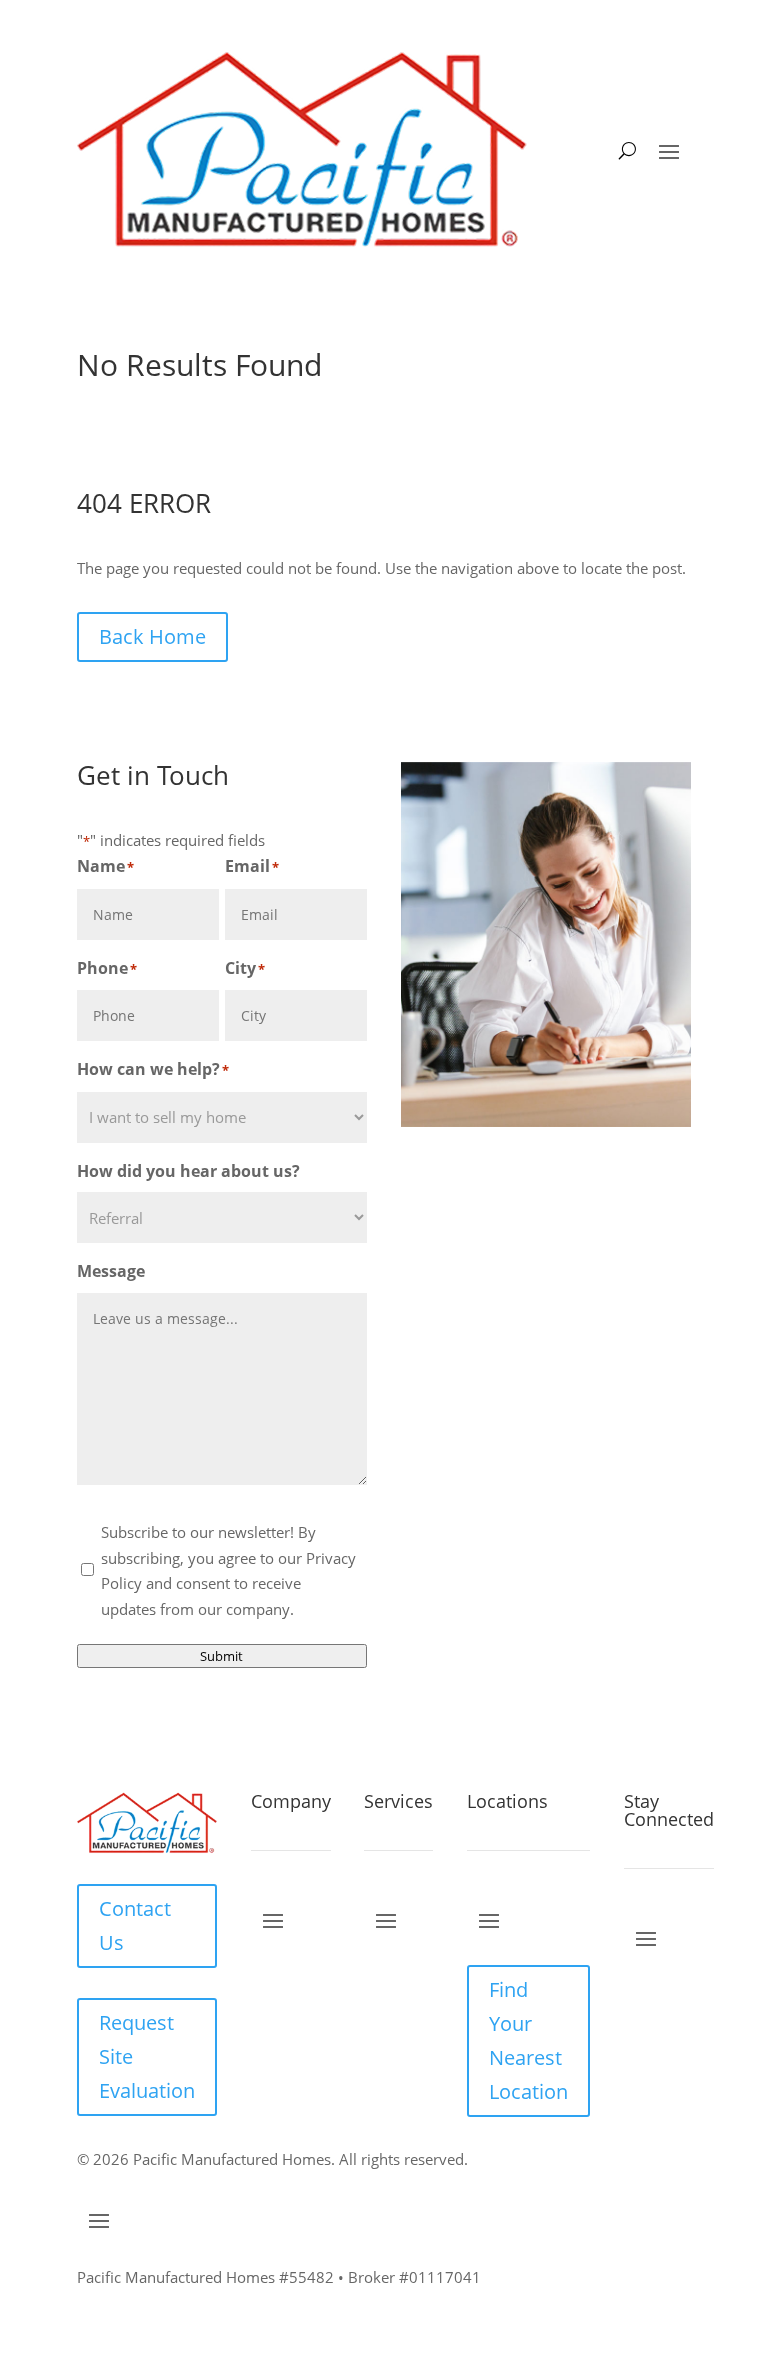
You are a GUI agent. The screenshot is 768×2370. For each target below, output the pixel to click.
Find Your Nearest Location (528, 2040)
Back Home (152, 636)
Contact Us (135, 1925)
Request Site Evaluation (147, 2056)
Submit (221, 1656)
